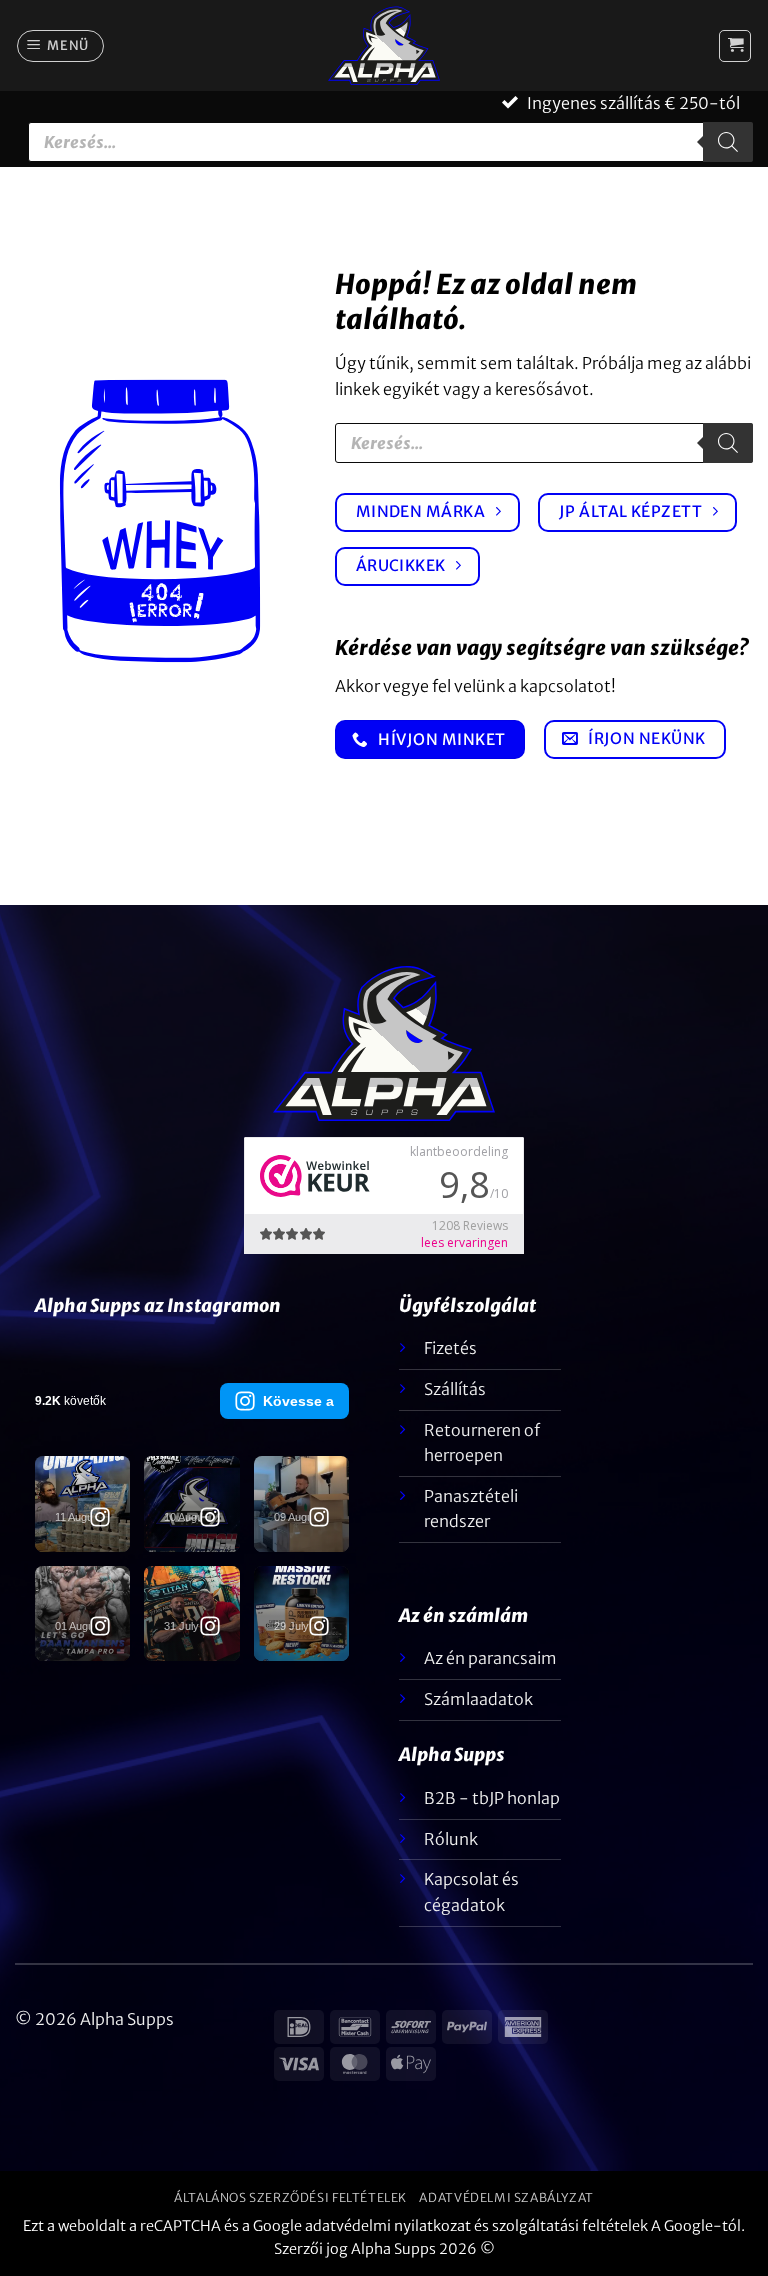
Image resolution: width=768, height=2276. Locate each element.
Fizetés (450, 1348)
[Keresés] (728, 142)
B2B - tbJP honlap (492, 1798)
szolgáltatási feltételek (570, 2226)
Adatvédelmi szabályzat (506, 2197)
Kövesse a (298, 1401)
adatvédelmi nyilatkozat (388, 2226)
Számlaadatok (478, 1699)
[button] (61, 46)
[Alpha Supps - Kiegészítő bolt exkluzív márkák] (384, 45)
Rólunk (451, 1839)
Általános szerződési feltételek (290, 2197)
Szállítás (455, 1389)
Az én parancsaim (490, 1658)
